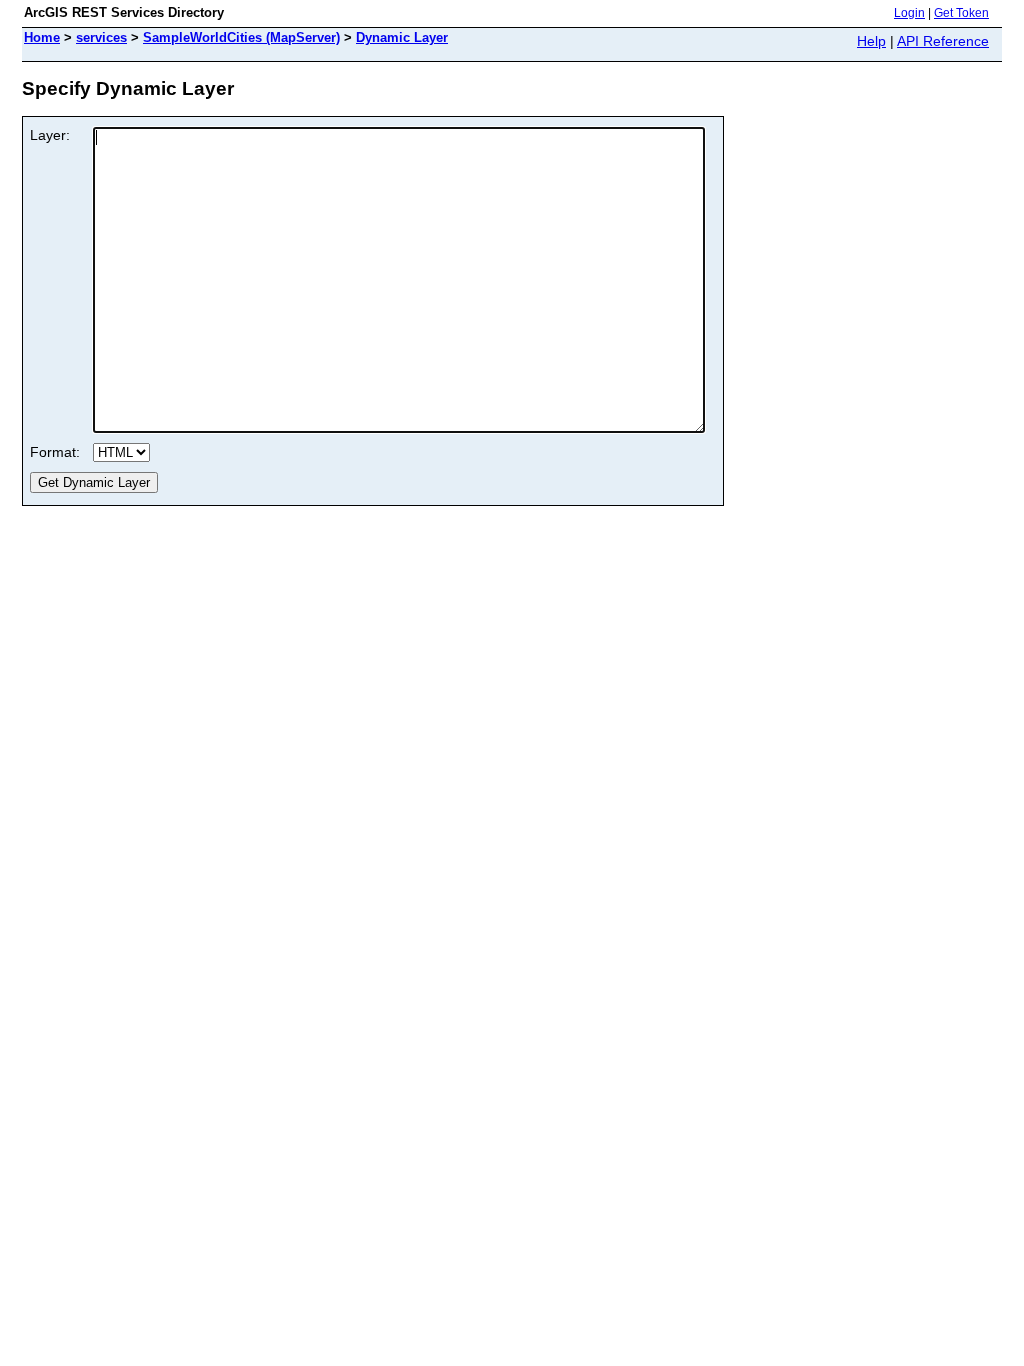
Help (871, 41)
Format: (55, 452)
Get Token (961, 13)
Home (42, 37)
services (101, 37)
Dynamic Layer (402, 37)
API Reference (943, 41)
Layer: (50, 135)
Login (909, 13)
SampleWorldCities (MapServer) (241, 37)
